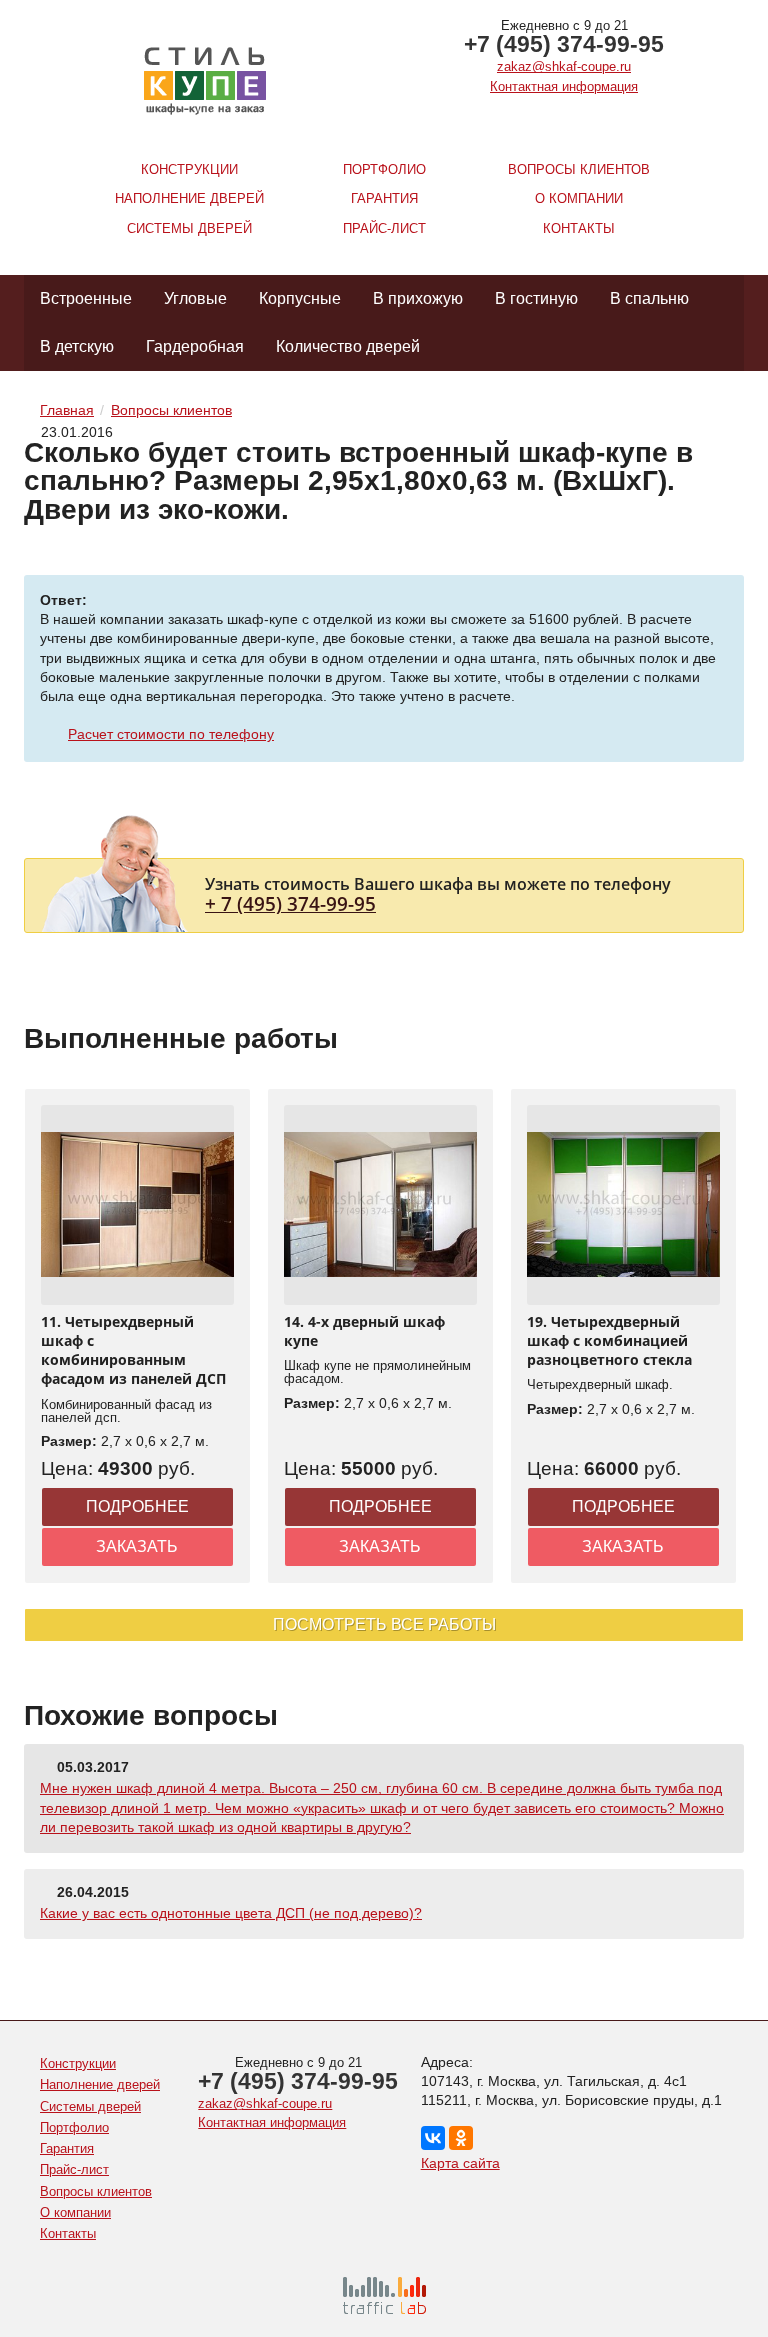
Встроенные (86, 298)
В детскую (77, 346)
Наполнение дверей (189, 198)
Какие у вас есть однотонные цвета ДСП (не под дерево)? (231, 1913)
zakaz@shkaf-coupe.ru (564, 66)
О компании (579, 198)
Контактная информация (564, 86)
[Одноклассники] (461, 2138)
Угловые (195, 298)
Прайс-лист (384, 228)
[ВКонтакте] (433, 2138)
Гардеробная (195, 346)
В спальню (649, 298)
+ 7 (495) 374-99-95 (290, 903)
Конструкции (189, 169)
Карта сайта (460, 2163)
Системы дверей (189, 228)
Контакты (579, 228)
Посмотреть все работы (384, 1624)
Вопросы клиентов (579, 169)
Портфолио (384, 169)
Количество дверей (348, 346)
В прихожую (418, 298)
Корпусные (300, 298)
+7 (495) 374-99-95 (564, 44)
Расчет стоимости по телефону (171, 734)
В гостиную (536, 298)
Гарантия (384, 198)
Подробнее (137, 1506)
